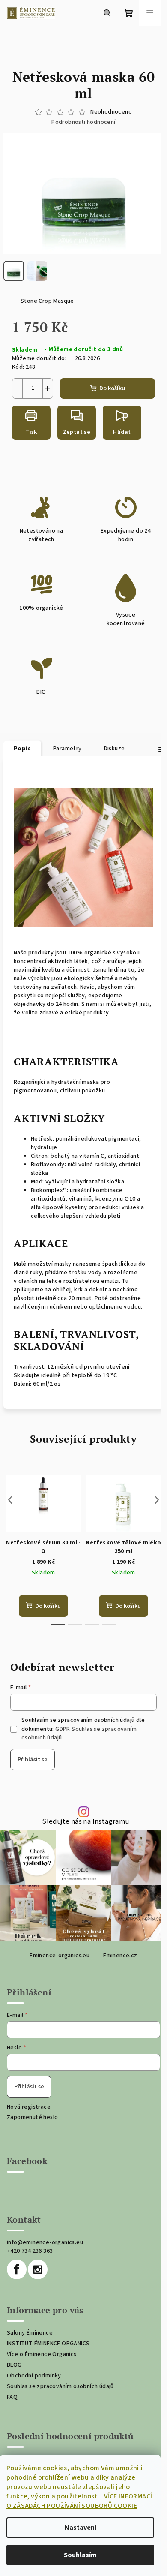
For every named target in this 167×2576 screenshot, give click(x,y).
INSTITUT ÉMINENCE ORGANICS (48, 2344)
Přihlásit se (33, 1760)
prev (10, 1500)
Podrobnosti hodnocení (83, 122)
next (157, 1500)
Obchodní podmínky (34, 2376)
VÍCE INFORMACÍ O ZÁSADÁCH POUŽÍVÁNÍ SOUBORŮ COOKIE (79, 2501)
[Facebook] (17, 2269)
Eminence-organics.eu (60, 1956)
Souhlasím (80, 2555)
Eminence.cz (120, 1956)
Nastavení (81, 2528)
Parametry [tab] (67, 749)
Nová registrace (29, 2107)
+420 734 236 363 (30, 2251)
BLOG (14, 2365)
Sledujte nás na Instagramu (85, 1822)
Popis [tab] (22, 749)
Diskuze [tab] (115, 749)
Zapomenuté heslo (32, 2117)
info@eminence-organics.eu (45, 2242)
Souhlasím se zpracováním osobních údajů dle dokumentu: (83, 1729)
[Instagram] (38, 2269)
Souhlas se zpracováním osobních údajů (60, 2386)
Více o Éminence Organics (42, 2354)
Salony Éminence (30, 2333)
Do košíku (112, 388)
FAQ (12, 2397)
